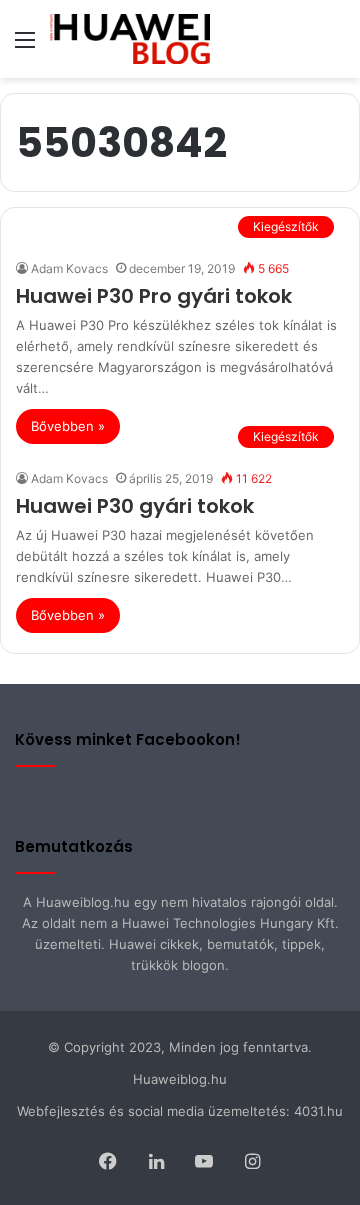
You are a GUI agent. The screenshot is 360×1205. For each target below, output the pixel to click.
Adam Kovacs (69, 268)
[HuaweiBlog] (130, 39)
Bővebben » (68, 426)
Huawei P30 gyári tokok (135, 506)
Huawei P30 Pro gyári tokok (154, 296)
